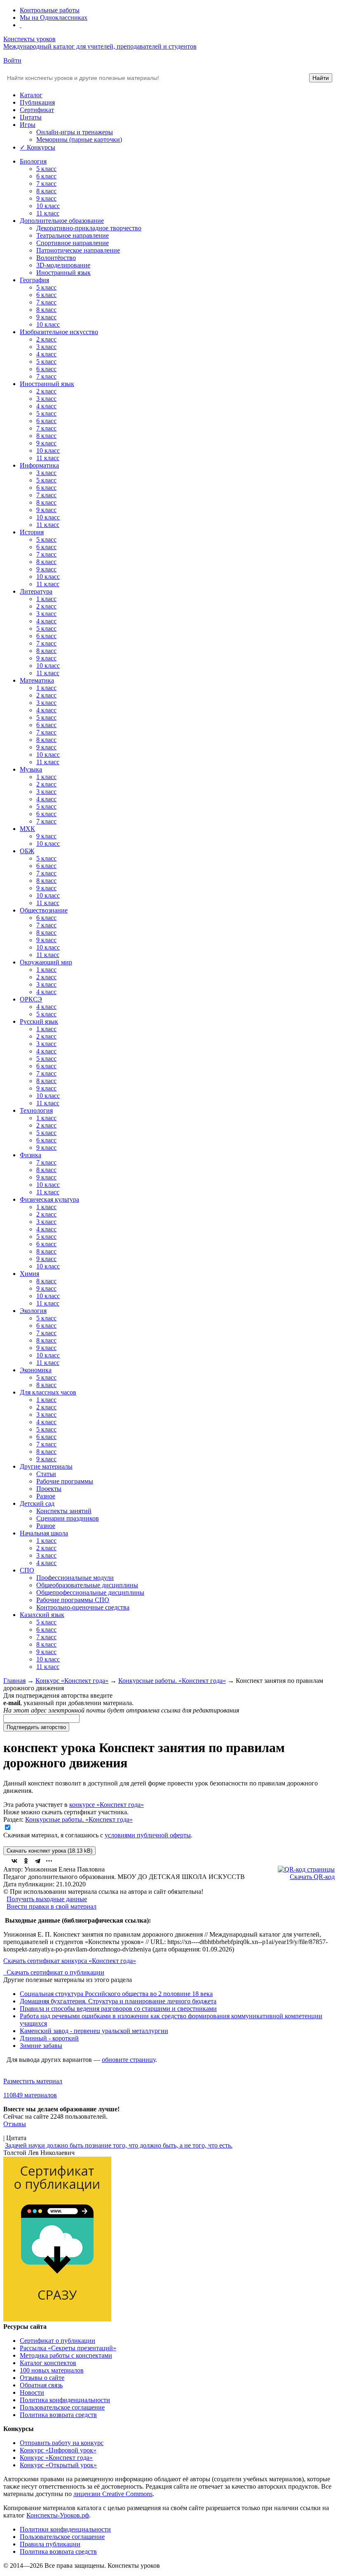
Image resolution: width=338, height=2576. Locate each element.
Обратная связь (41, 2385)
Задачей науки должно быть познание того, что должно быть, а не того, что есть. (119, 2145)
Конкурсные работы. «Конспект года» (172, 1681)
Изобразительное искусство (59, 332)
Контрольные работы (50, 10)
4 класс (46, 354)
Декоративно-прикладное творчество (89, 228)
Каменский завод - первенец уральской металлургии (94, 2031)
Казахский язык (42, 1615)
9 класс (46, 198)
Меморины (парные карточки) (79, 139)
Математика (37, 680)
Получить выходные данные (47, 1899)
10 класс (48, 206)
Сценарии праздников (68, 1518)
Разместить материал (33, 2081)
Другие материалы (46, 1466)
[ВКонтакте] (14, 1861)
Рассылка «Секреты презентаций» (68, 2348)
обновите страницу (129, 2060)
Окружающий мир (46, 962)
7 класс (46, 184)
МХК (27, 829)
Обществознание (44, 910)
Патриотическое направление (78, 250)
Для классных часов (48, 1392)
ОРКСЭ (31, 999)
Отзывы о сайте (42, 2378)
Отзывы (15, 2124)
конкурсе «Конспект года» (107, 1805)
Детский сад (37, 1503)
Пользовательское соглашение (62, 2407)
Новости (32, 2392)
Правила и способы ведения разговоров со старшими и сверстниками (118, 2009)
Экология (33, 1311)
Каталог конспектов (48, 2363)
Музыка (31, 769)
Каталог (31, 95)
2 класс (46, 339)
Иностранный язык (63, 273)
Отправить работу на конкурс (62, 2443)
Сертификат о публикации (58, 2341)
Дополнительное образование (62, 221)
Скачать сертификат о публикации (55, 1972)
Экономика (36, 1370)
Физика (31, 1155)
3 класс (46, 347)
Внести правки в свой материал (52, 1906)
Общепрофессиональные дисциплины (90, 1592)
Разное (46, 1496)
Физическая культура (49, 1199)
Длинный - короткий (49, 2038)
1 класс (46, 599)
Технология (36, 1110)
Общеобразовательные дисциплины (87, 1585)
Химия (29, 1274)
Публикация (37, 102)
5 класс (46, 169)
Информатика (39, 465)
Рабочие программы (65, 1481)
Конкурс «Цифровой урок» (58, 2450)
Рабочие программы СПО (73, 1600)
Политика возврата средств (58, 2415)
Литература (36, 591)
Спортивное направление (73, 243)
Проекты (49, 1489)
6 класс (46, 176)
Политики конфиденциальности (65, 2529)
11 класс (48, 213)
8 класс (46, 191)
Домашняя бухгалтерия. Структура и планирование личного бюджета (118, 2001)
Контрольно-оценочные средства (83, 1607)
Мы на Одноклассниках (54, 18)
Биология (33, 161)
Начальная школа (44, 1533)
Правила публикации (50, 2544)
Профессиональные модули (75, 1578)
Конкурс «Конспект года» (72, 1681)
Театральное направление (73, 235)
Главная (14, 1681)
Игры (28, 125)
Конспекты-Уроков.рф (58, 2515)
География (34, 280)
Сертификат (37, 110)
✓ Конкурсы (38, 147)
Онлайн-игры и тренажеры (75, 132)
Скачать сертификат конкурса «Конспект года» (70, 1961)
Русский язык (39, 1021)
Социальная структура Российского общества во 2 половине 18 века (116, 1994)
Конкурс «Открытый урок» (58, 2465)
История (32, 532)
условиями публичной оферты (148, 1835)
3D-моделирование (63, 265)
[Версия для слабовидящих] (21, 25)
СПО (27, 1570)
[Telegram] (38, 1861)
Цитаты (31, 117)
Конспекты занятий (64, 1511)
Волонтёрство (56, 258)
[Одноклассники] (26, 1861)
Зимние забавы (41, 2046)
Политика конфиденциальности (65, 2400)
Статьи (46, 1474)
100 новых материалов (52, 2370)
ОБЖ (27, 851)
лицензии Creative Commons (113, 2494)
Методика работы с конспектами (66, 2355)
